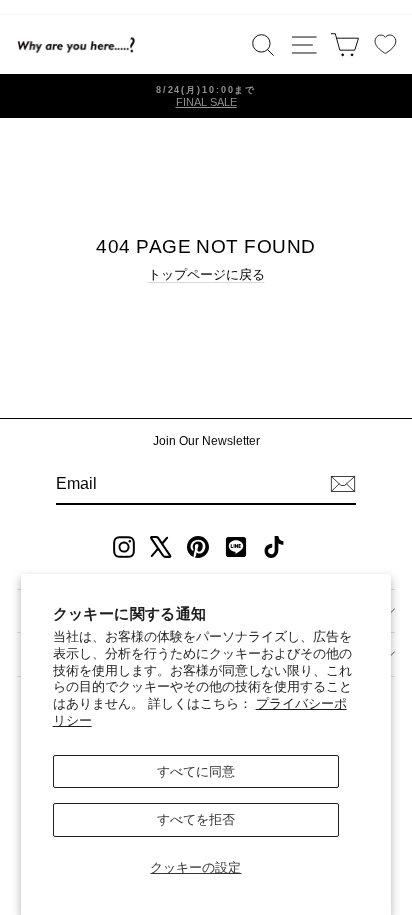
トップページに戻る (206, 274)
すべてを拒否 (196, 819)
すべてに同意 (196, 771)
